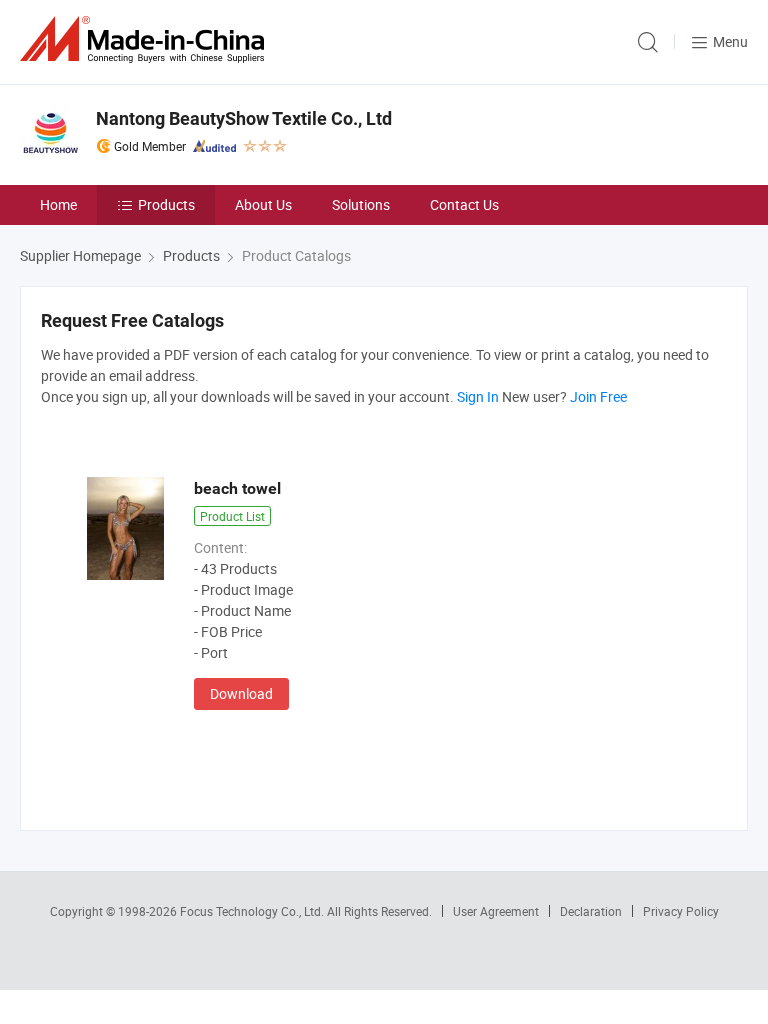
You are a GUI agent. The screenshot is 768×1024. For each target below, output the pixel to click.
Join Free (598, 396)
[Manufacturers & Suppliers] (146, 39)
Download (241, 693)
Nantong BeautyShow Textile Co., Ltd (244, 118)
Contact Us (464, 204)
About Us (263, 204)
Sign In (478, 396)
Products (166, 204)
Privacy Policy (681, 911)
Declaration (591, 911)
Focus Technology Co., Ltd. (253, 911)
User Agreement (496, 911)
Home (58, 204)
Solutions (361, 204)
